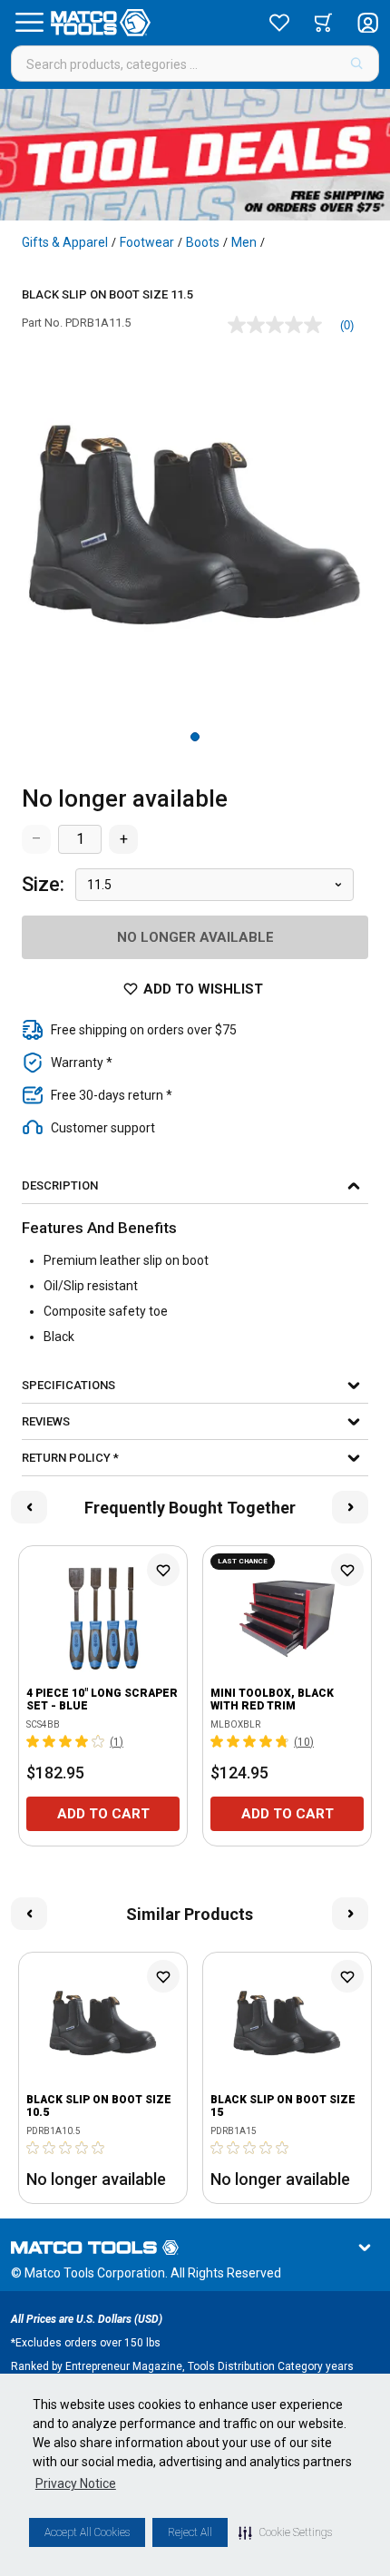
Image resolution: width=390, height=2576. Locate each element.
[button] (285, 2532)
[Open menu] (29, 23)
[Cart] (323, 23)
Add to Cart (103, 1814)
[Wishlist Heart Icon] (163, 1570)
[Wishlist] (279, 23)
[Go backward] (29, 1507)
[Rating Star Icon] (34, 1741)
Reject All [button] (190, 2532)
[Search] (357, 64)
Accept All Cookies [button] (87, 2532)
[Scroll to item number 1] (195, 737)
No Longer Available (195, 937)
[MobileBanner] (195, 155)
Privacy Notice (76, 2483)
